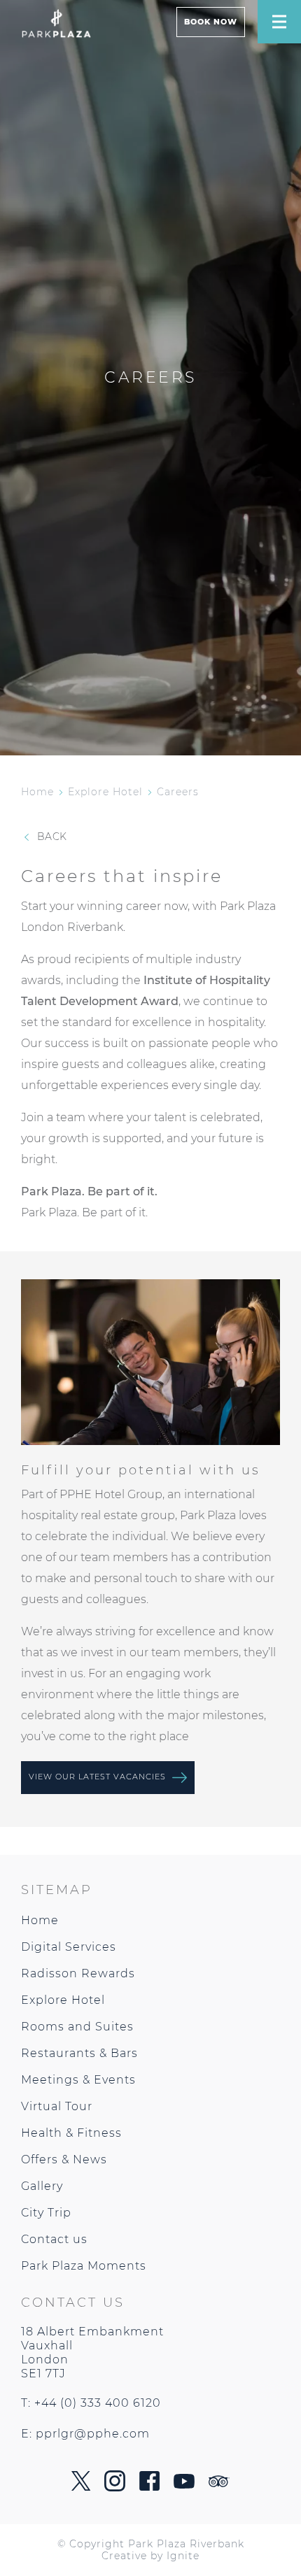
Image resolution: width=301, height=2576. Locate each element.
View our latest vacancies (99, 1777)
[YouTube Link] (184, 2485)
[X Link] (81, 2487)
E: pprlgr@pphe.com (85, 2434)
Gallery (42, 2186)
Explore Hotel (105, 792)
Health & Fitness (71, 2133)
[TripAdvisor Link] (219, 2483)
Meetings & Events (78, 2080)
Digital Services (69, 1947)
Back (50, 837)
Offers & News (64, 2159)
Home (37, 792)
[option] (150, 1362)
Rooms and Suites (77, 2027)
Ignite (183, 2556)
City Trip (46, 2213)
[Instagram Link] (115, 2488)
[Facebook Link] (149, 2487)
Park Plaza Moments (84, 2266)
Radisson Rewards (78, 1973)
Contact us (54, 2239)
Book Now (211, 22)
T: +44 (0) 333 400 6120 (91, 2403)
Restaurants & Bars (79, 2053)
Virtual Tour (57, 2106)
